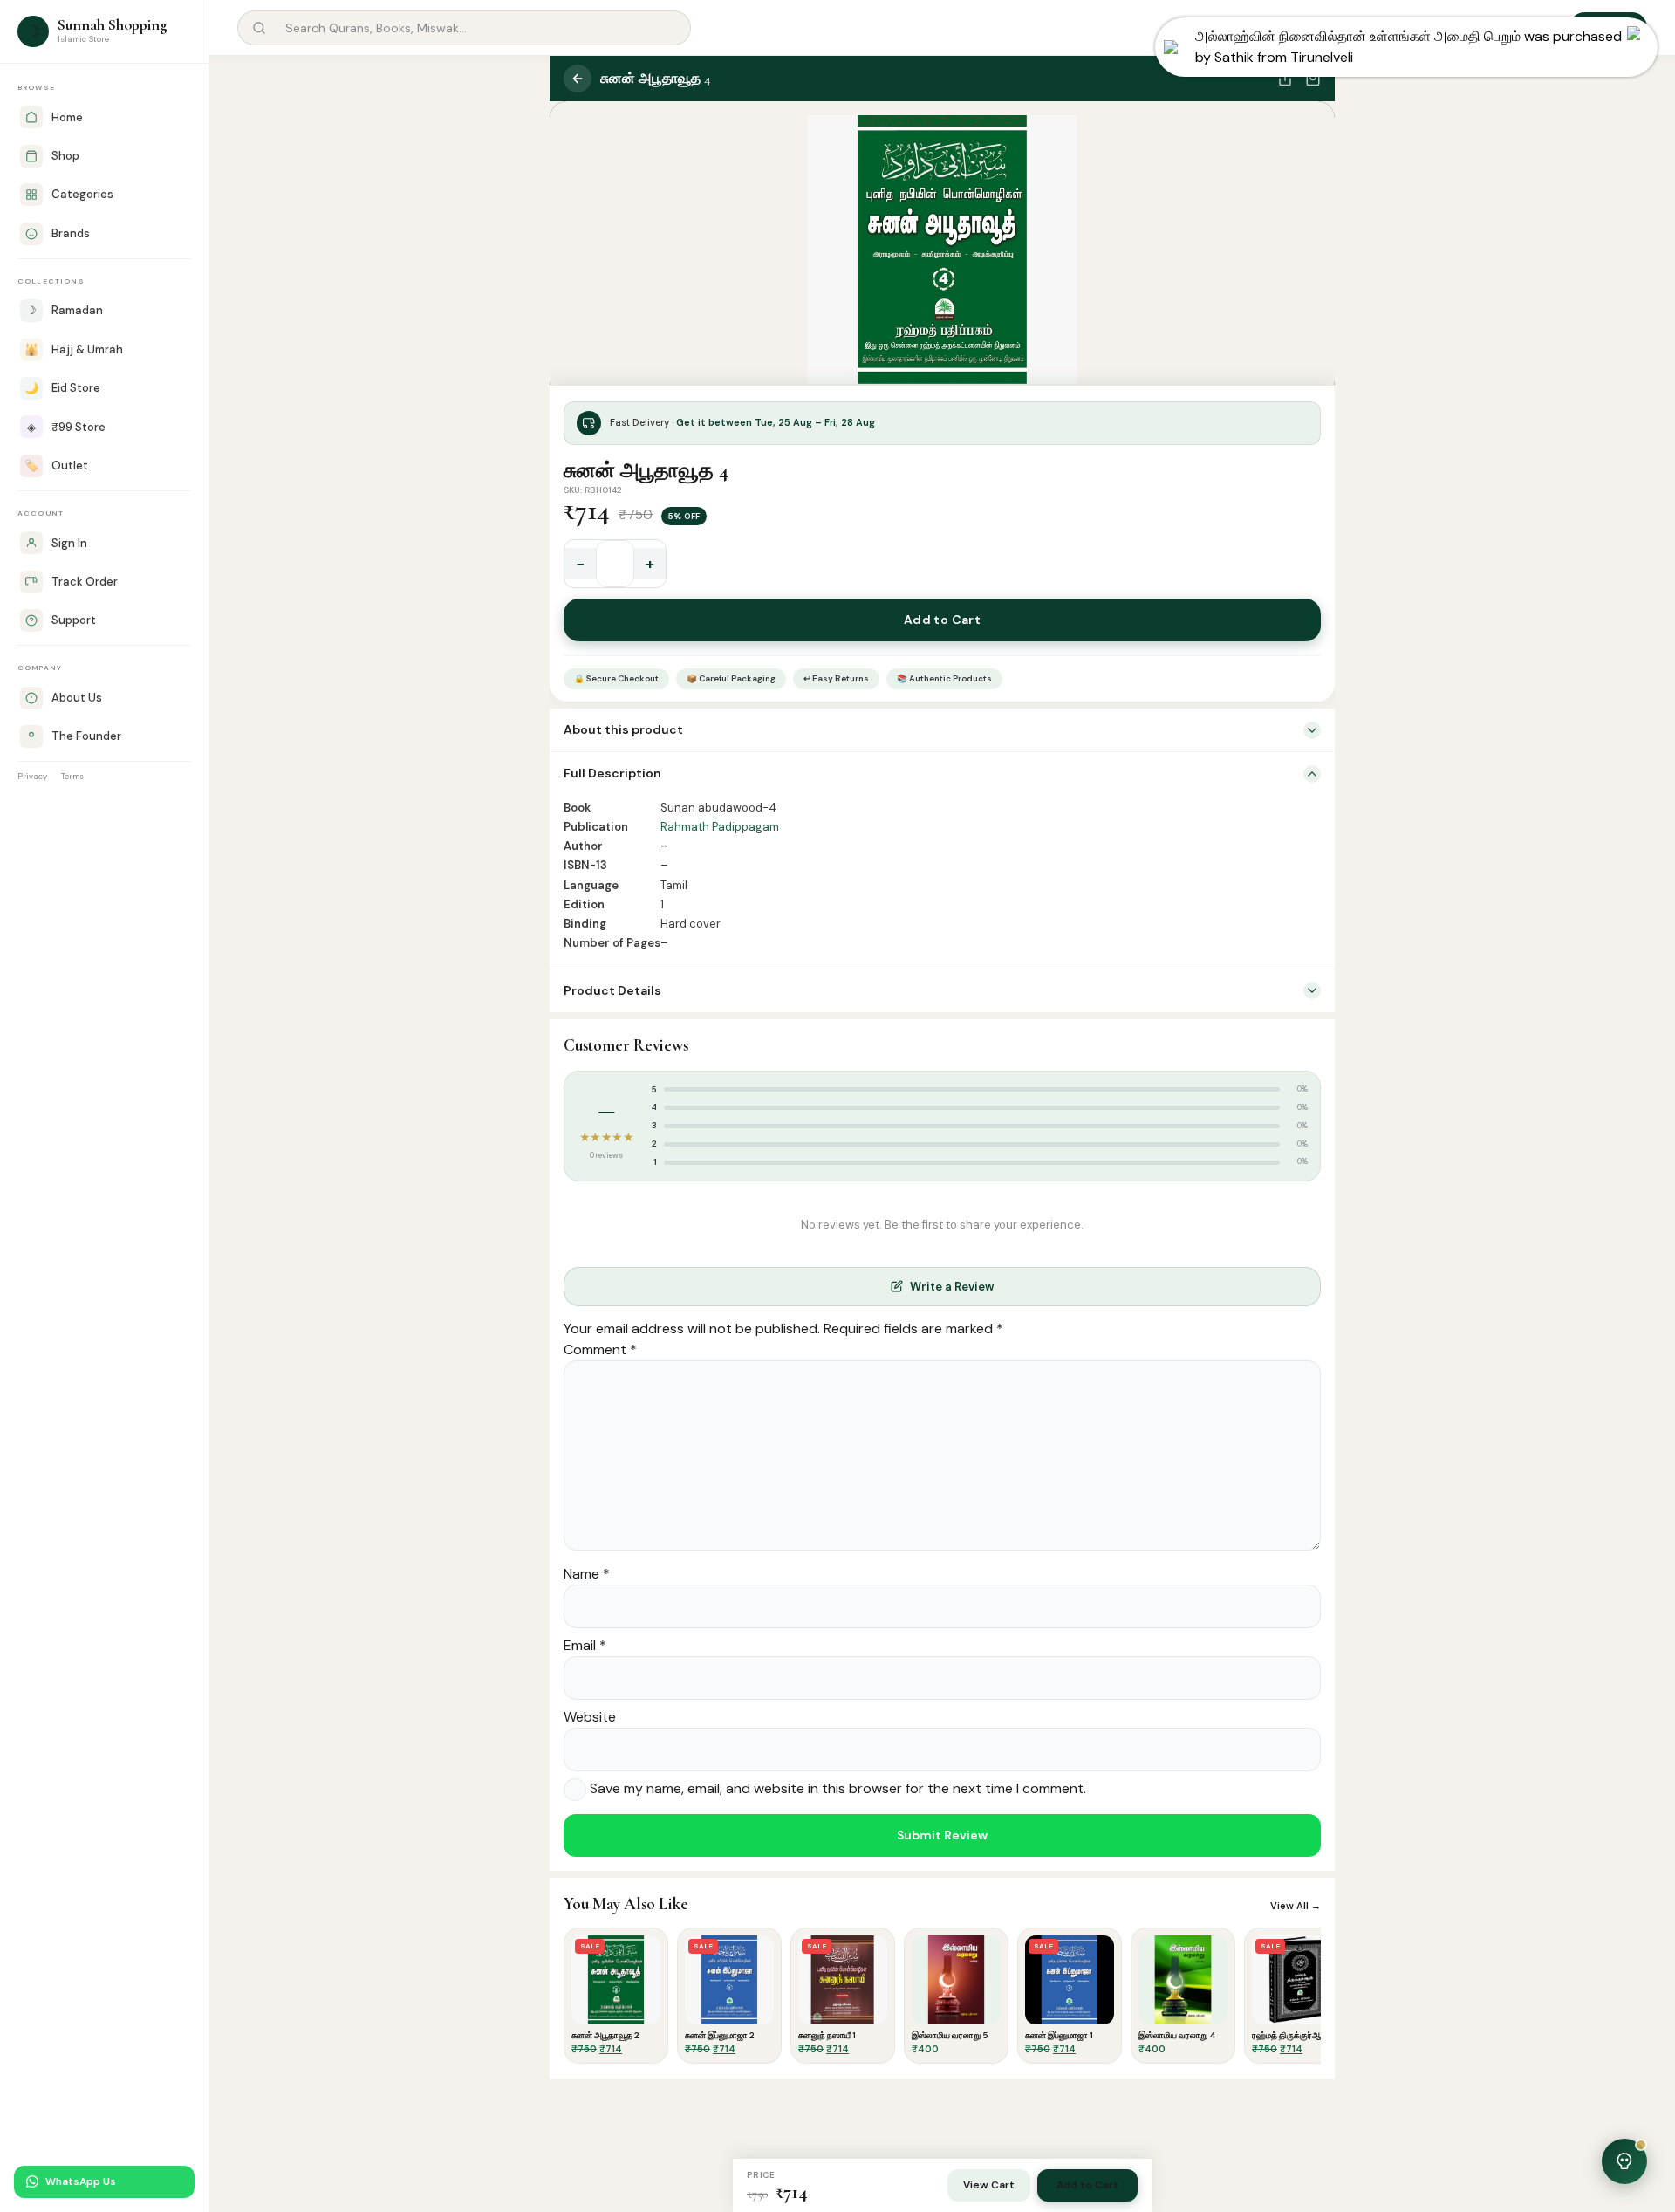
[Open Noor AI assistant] (1624, 2161)
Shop (65, 156)
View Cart (989, 2185)
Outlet (56, 466)
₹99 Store (66, 427)
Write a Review (952, 1287)
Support (74, 620)
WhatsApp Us (81, 2181)
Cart (1618, 27)
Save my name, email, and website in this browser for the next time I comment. (838, 1788)
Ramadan (65, 310)
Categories (82, 194)
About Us (77, 698)
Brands (71, 233)
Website (590, 1717)
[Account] (1546, 28)
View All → (1296, 1906)
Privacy (32, 776)
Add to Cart (943, 620)
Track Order (85, 582)
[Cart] (1313, 79)
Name (587, 1574)
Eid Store (62, 388)
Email (585, 1645)
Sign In (69, 543)
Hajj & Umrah (74, 349)
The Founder (86, 736)
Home (67, 117)
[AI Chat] (1506, 28)
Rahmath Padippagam (720, 827)
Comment (600, 1349)
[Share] (1285, 79)
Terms (72, 776)
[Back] (578, 79)
